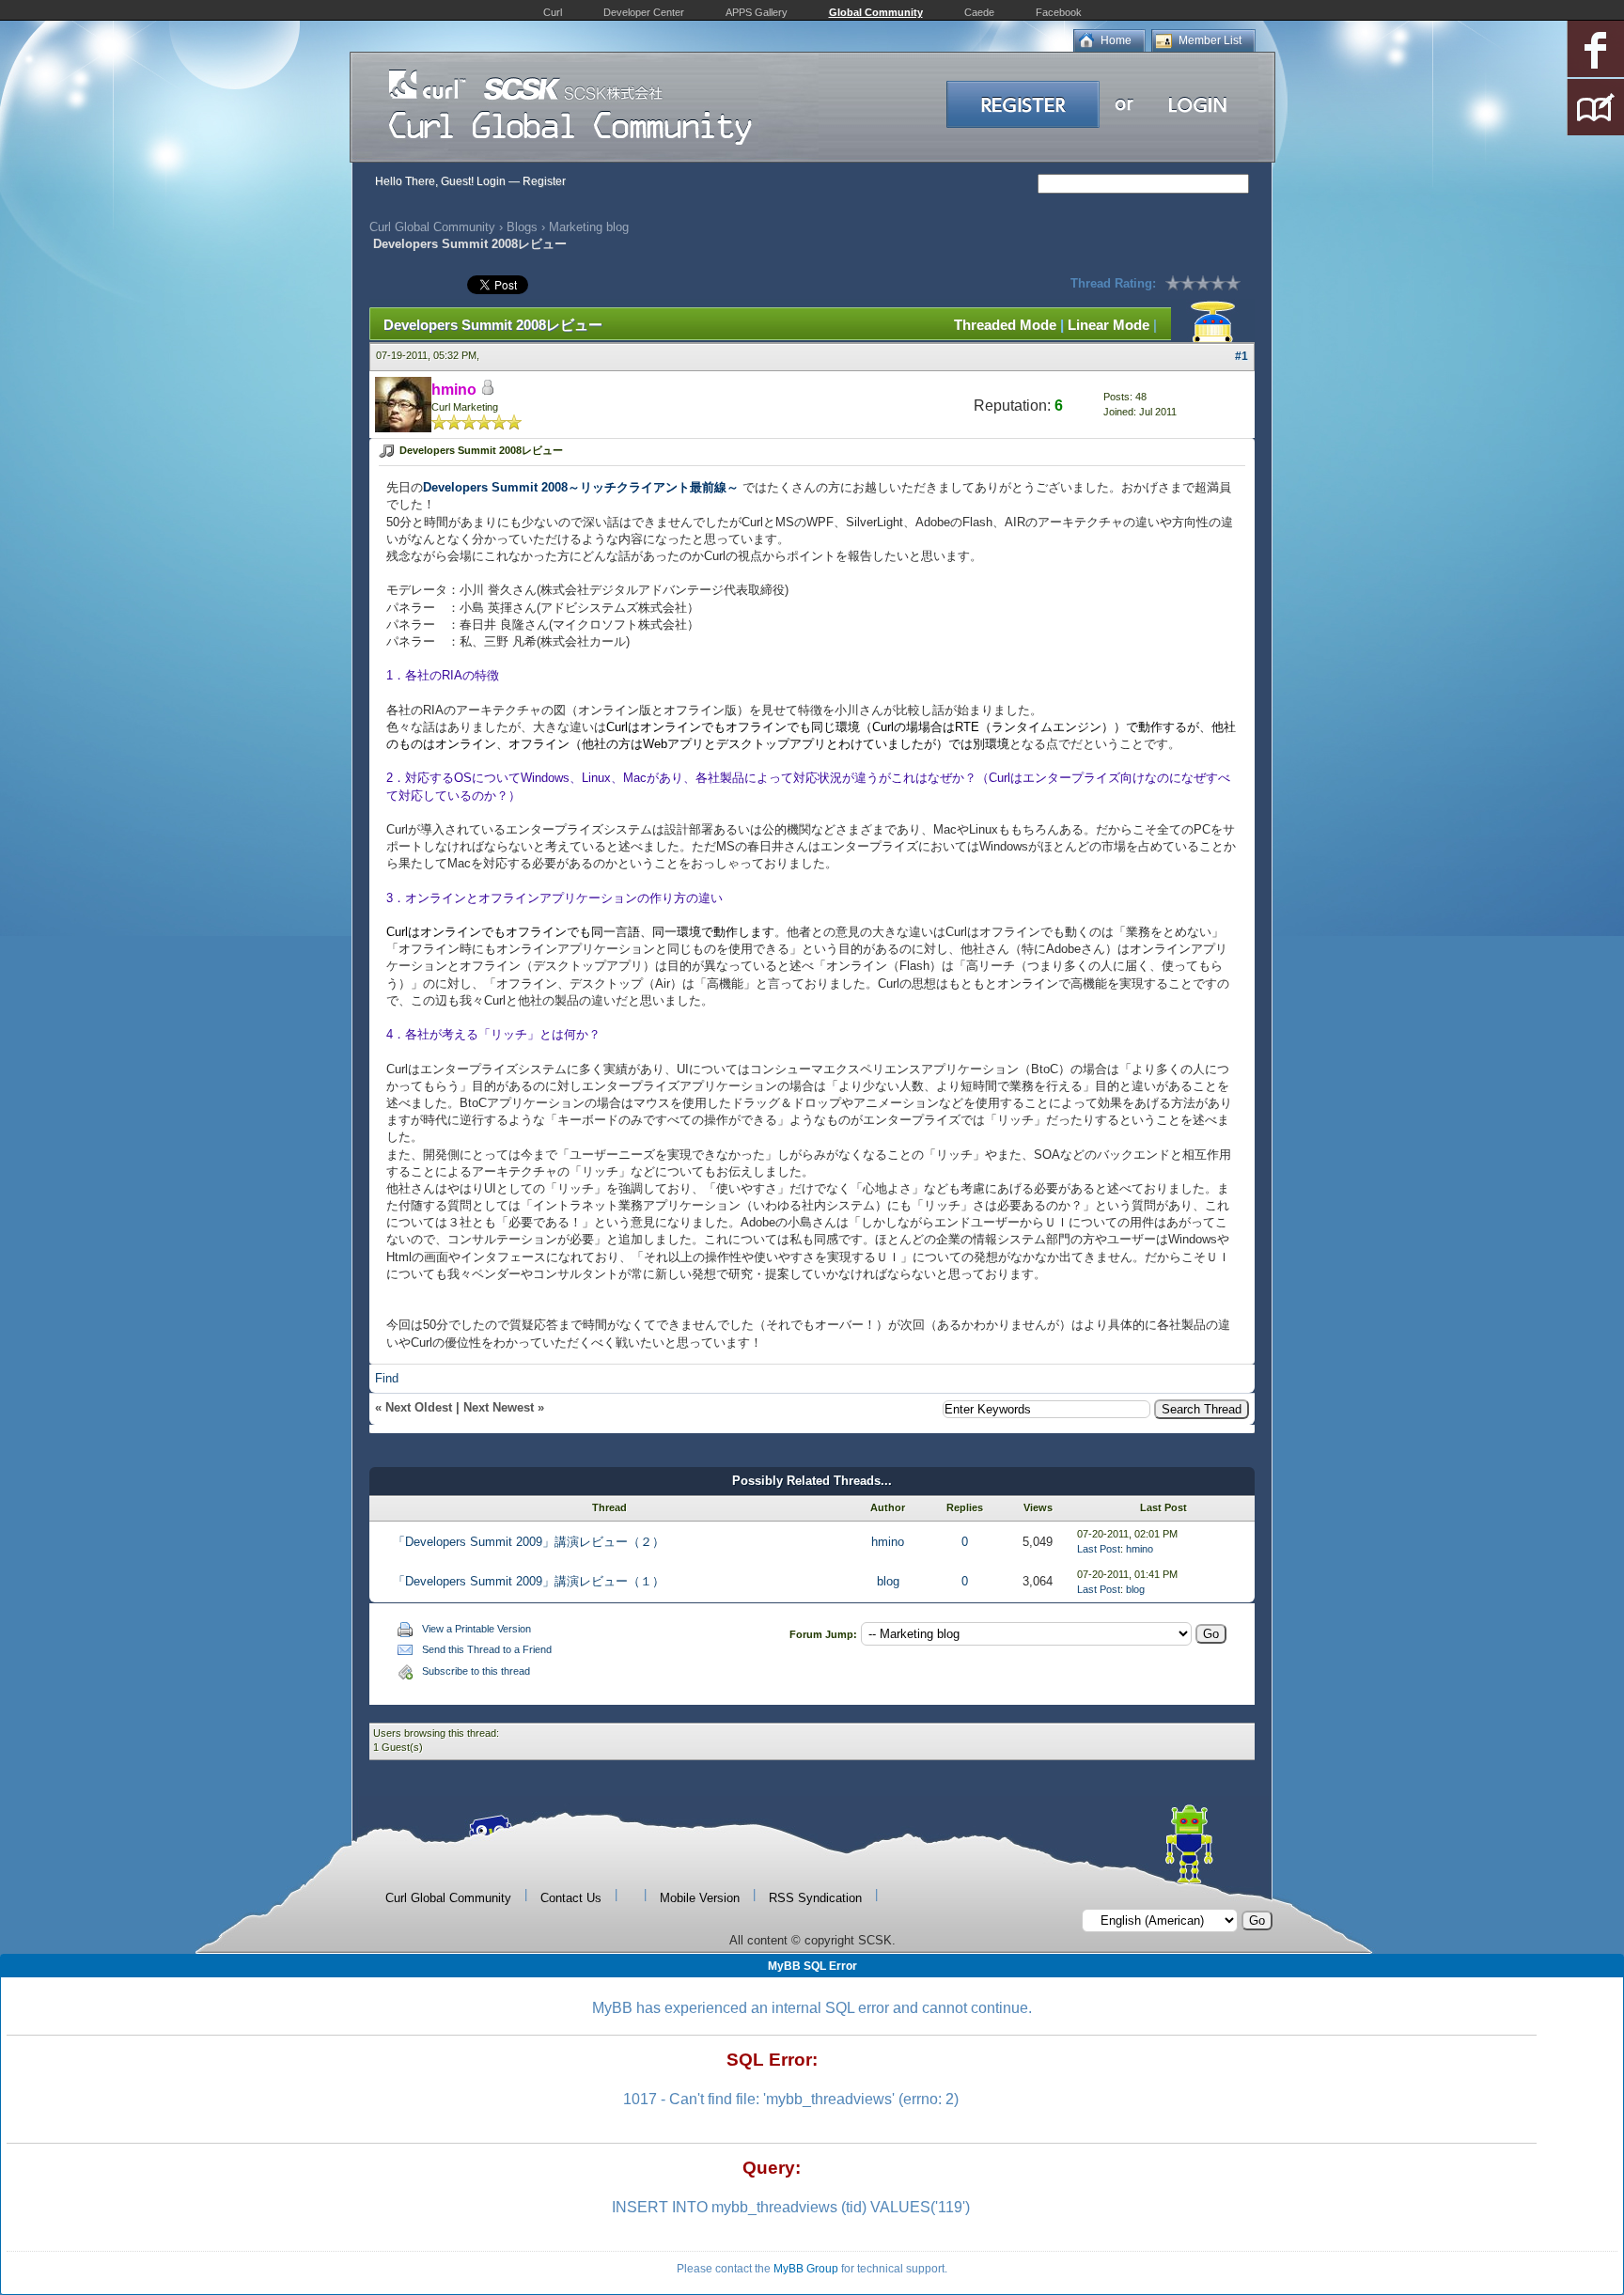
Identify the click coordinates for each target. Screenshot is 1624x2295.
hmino (888, 1542)
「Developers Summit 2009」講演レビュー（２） (529, 1542)
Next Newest (499, 1407)
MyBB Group (806, 2269)
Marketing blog (589, 227)
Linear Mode (1109, 325)
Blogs (522, 227)
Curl (553, 12)
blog (888, 1581)
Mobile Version (700, 1898)
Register (544, 181)
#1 (1241, 356)
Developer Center (644, 12)
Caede (979, 12)
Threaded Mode (1005, 325)
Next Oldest (419, 1407)
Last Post (1099, 1549)
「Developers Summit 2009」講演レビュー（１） (529, 1581)
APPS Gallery (757, 12)
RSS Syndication (815, 1898)
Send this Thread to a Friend (487, 1649)
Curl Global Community (432, 227)
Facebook (1059, 12)
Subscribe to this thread (476, 1671)
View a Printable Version (476, 1629)
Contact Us (571, 1898)
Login (491, 181)
